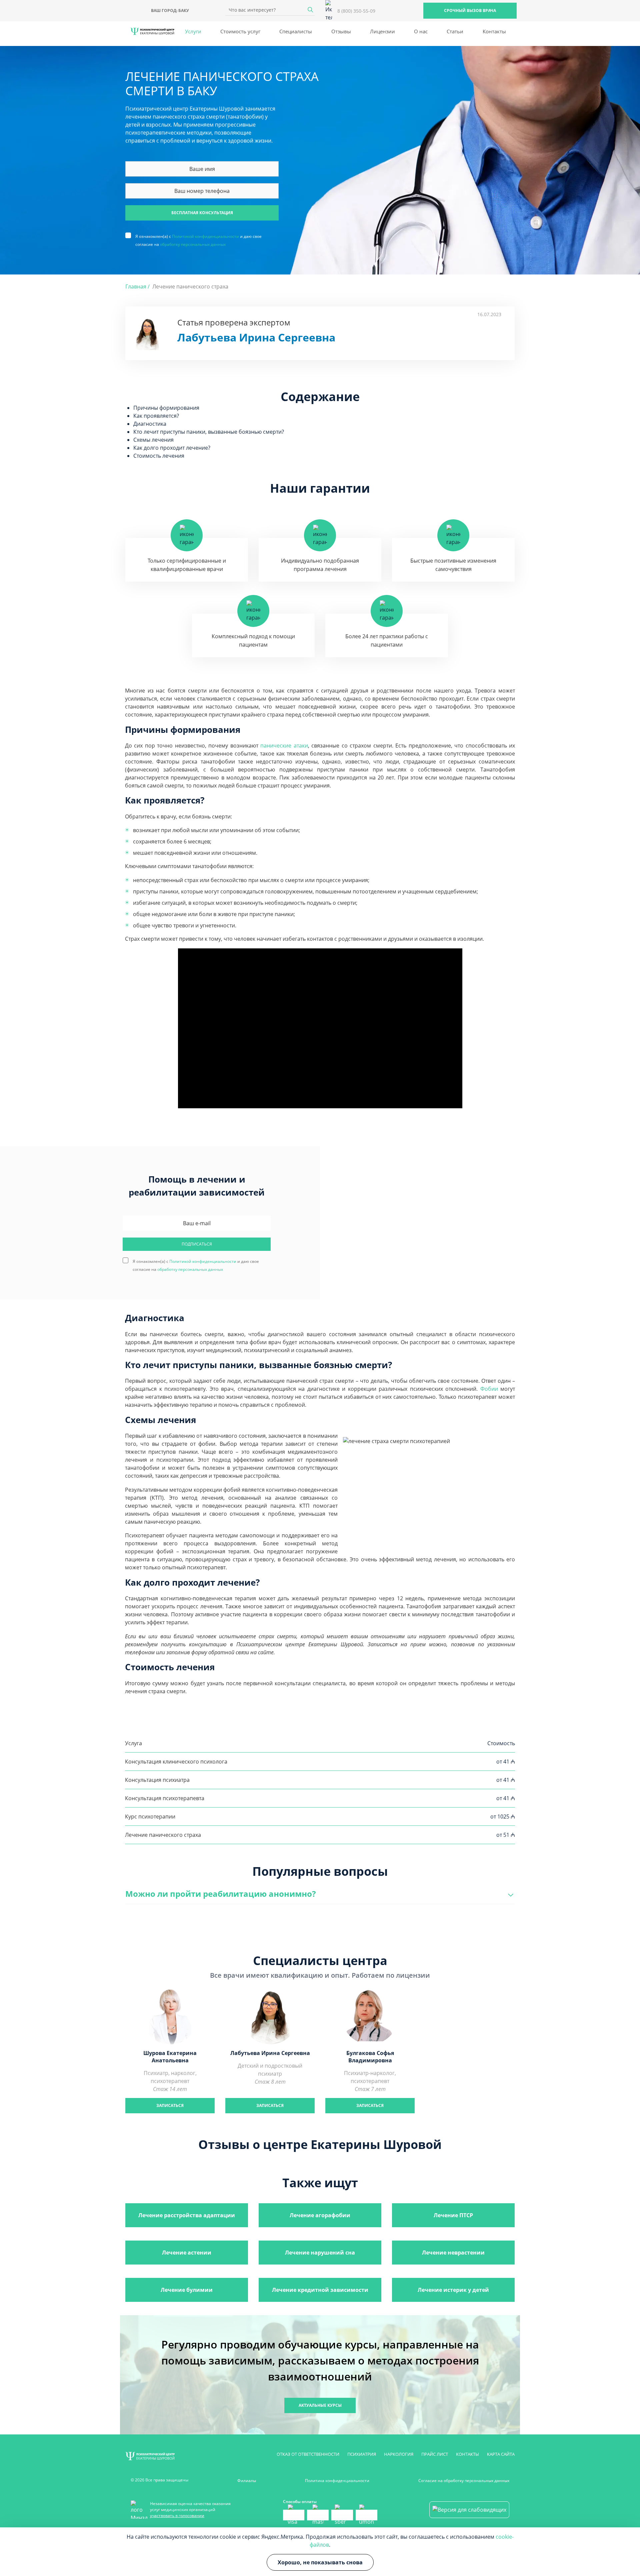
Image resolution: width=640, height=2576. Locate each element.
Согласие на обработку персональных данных (464, 2481)
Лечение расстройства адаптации (187, 2215)
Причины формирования (166, 408)
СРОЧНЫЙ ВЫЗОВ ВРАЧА (470, 10)
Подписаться (197, 1244)
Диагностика (150, 424)
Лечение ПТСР (453, 2215)
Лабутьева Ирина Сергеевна (256, 337)
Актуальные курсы (320, 2405)
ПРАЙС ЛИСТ (435, 2454)
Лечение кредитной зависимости (320, 2290)
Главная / (137, 286)
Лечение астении (187, 2253)
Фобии (489, 1389)
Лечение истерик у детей (453, 2290)
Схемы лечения (153, 440)
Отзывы (341, 31)
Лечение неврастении (453, 2253)
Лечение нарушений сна (320, 2253)
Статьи (455, 31)
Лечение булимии (187, 2290)
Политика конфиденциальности (337, 2481)
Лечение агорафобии (320, 2215)
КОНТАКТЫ (467, 2454)
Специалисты (296, 31)
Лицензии (382, 31)
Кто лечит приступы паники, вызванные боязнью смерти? (209, 432)
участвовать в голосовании (177, 2516)
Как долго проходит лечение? (172, 448)
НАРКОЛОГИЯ (399, 2454)
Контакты (494, 31)
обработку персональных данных (193, 244)
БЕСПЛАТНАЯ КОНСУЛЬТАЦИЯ (202, 213)
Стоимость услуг (240, 31)
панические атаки (284, 746)
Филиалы (247, 2481)
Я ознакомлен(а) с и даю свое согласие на (198, 236)
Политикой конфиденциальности (205, 236)
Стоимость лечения (159, 456)
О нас (421, 31)
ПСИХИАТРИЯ (362, 2454)
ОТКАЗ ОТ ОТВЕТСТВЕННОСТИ (308, 2454)
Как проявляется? (156, 416)
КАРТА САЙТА (501, 2454)
